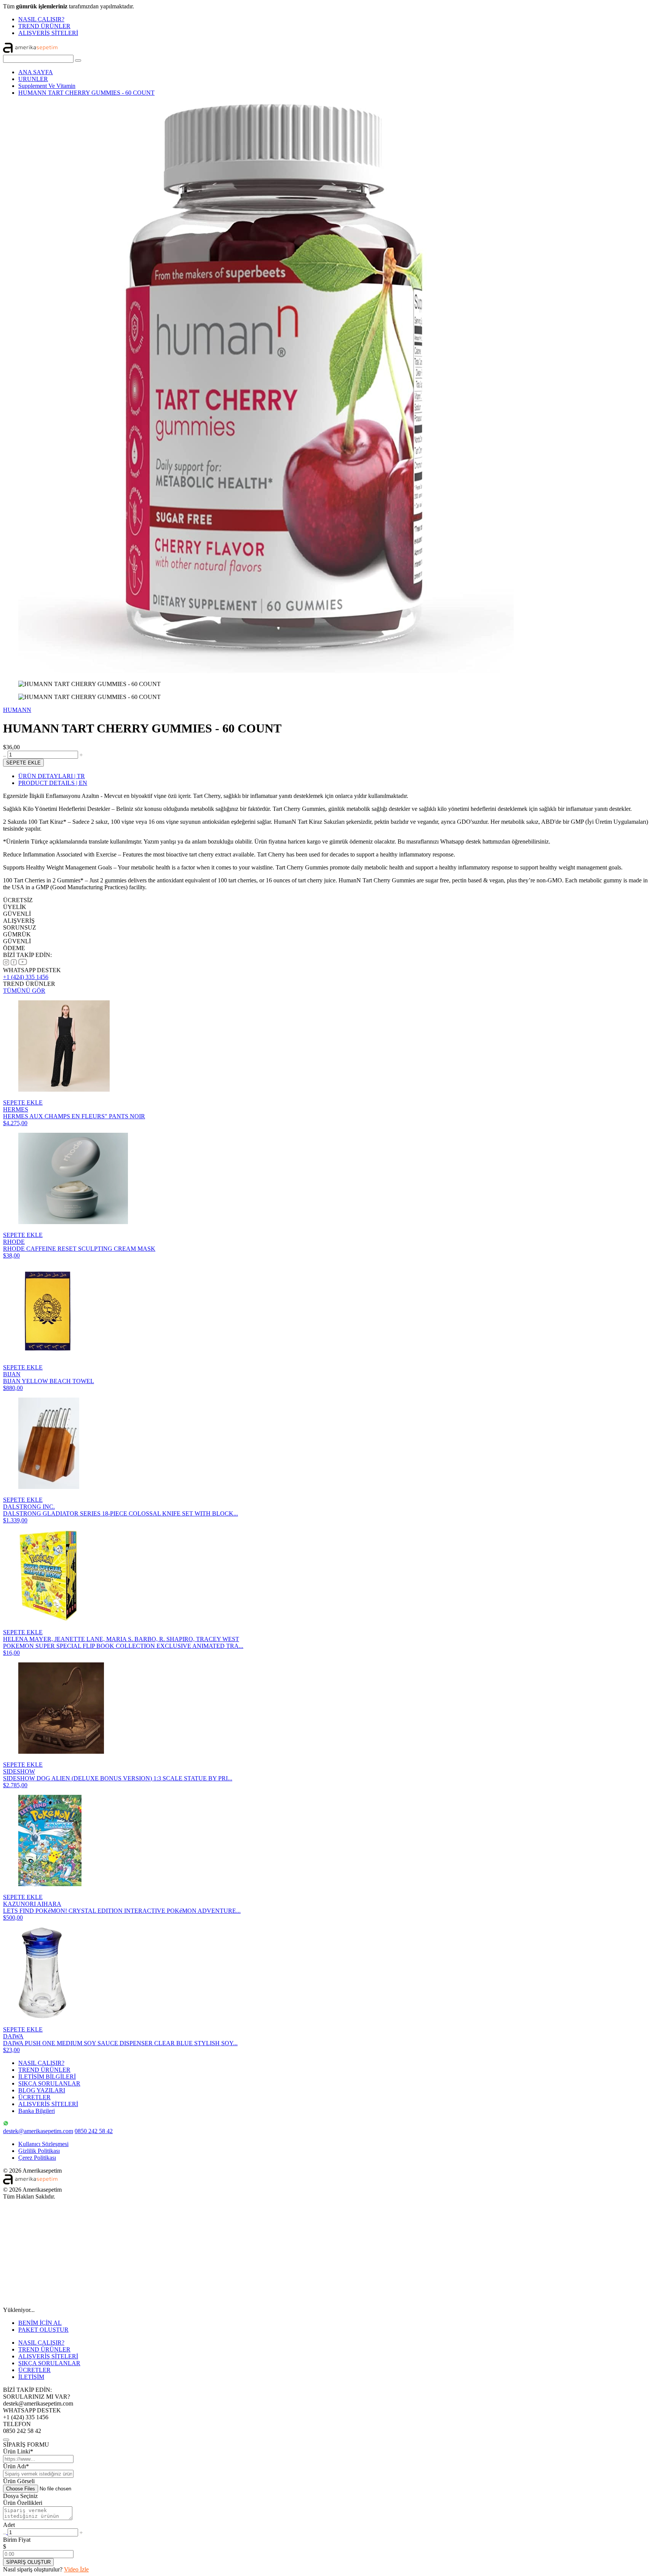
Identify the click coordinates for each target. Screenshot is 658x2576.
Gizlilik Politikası (39, 2151)
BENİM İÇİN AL (40, 2323)
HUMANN (17, 710)
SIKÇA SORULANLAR (49, 2083)
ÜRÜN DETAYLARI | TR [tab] (52, 776)
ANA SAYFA (36, 72)
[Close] (6, 2440)
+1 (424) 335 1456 (26, 977)
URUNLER (33, 79)
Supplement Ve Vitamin (47, 86)
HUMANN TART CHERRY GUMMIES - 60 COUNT (86, 93)
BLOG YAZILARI (42, 2090)
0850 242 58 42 (94, 2131)
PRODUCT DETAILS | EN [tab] (53, 783)
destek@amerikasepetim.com (38, 2131)
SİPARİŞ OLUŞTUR (28, 2562)
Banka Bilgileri (37, 2111)
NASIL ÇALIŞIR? (41, 19)
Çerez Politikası (37, 2158)
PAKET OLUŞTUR (43, 2330)
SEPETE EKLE (23, 763)
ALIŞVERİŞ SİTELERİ (48, 33)
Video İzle (76, 2569)
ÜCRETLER (34, 2097)
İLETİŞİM (31, 2377)
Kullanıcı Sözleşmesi (43, 2144)
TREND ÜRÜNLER (44, 26)
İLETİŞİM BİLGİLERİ (47, 2077)
